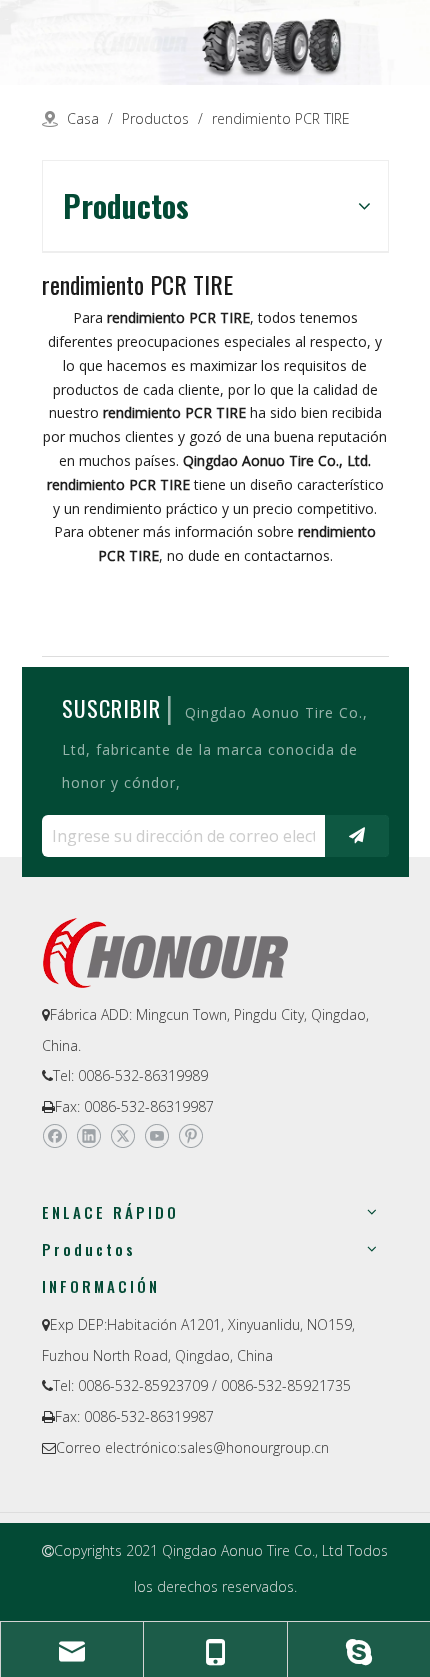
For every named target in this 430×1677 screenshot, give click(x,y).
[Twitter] (122, 1136)
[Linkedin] (88, 1136)
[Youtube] (156, 1136)
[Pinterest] (190, 1136)
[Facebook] (54, 1136)
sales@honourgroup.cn (254, 1447)
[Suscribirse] (357, 836)
